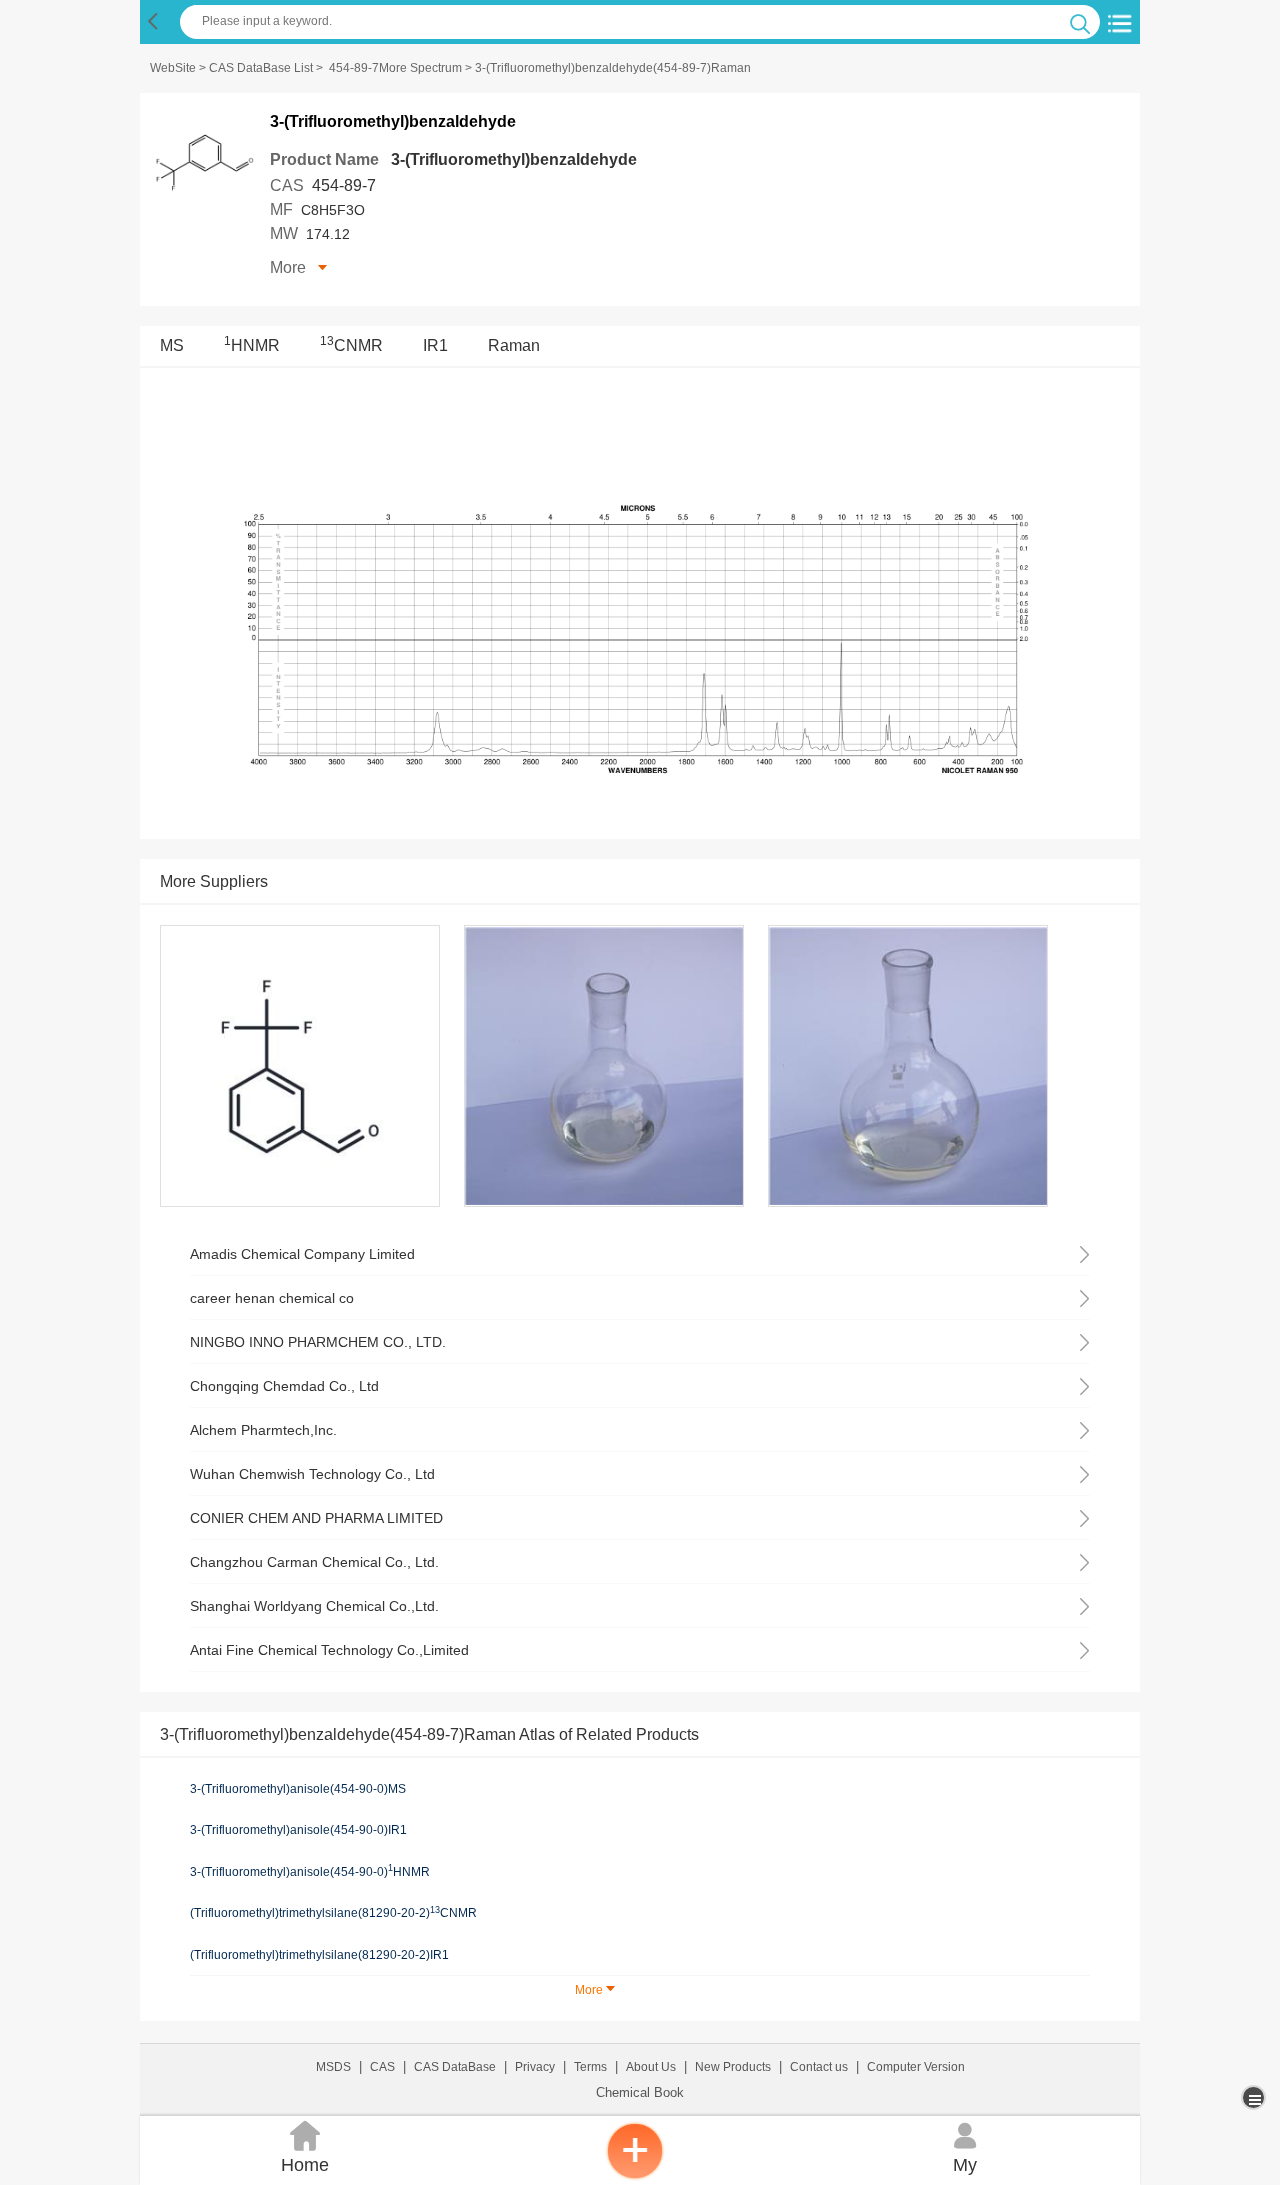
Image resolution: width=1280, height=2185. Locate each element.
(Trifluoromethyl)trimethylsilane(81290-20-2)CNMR (333, 1913)
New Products (733, 2067)
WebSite (173, 68)
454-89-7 (344, 185)
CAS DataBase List (261, 68)
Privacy (535, 2067)
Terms (590, 2067)
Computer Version (916, 2067)
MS (172, 345)
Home (305, 2148)
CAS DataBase (455, 2067)
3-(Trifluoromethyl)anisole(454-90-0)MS (298, 1789)
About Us (651, 2067)
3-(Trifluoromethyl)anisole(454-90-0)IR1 (298, 1830)
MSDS (333, 2067)
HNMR (252, 345)
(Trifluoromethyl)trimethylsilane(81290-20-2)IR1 (319, 1955)
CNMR (351, 345)
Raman (514, 345)
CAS (382, 2067)
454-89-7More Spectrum (395, 68)
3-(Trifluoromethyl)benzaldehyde (514, 159)
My (965, 2148)
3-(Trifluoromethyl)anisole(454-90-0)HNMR (310, 1871)
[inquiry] (635, 2175)
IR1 (435, 345)
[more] (1255, 2097)
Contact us (819, 2067)
